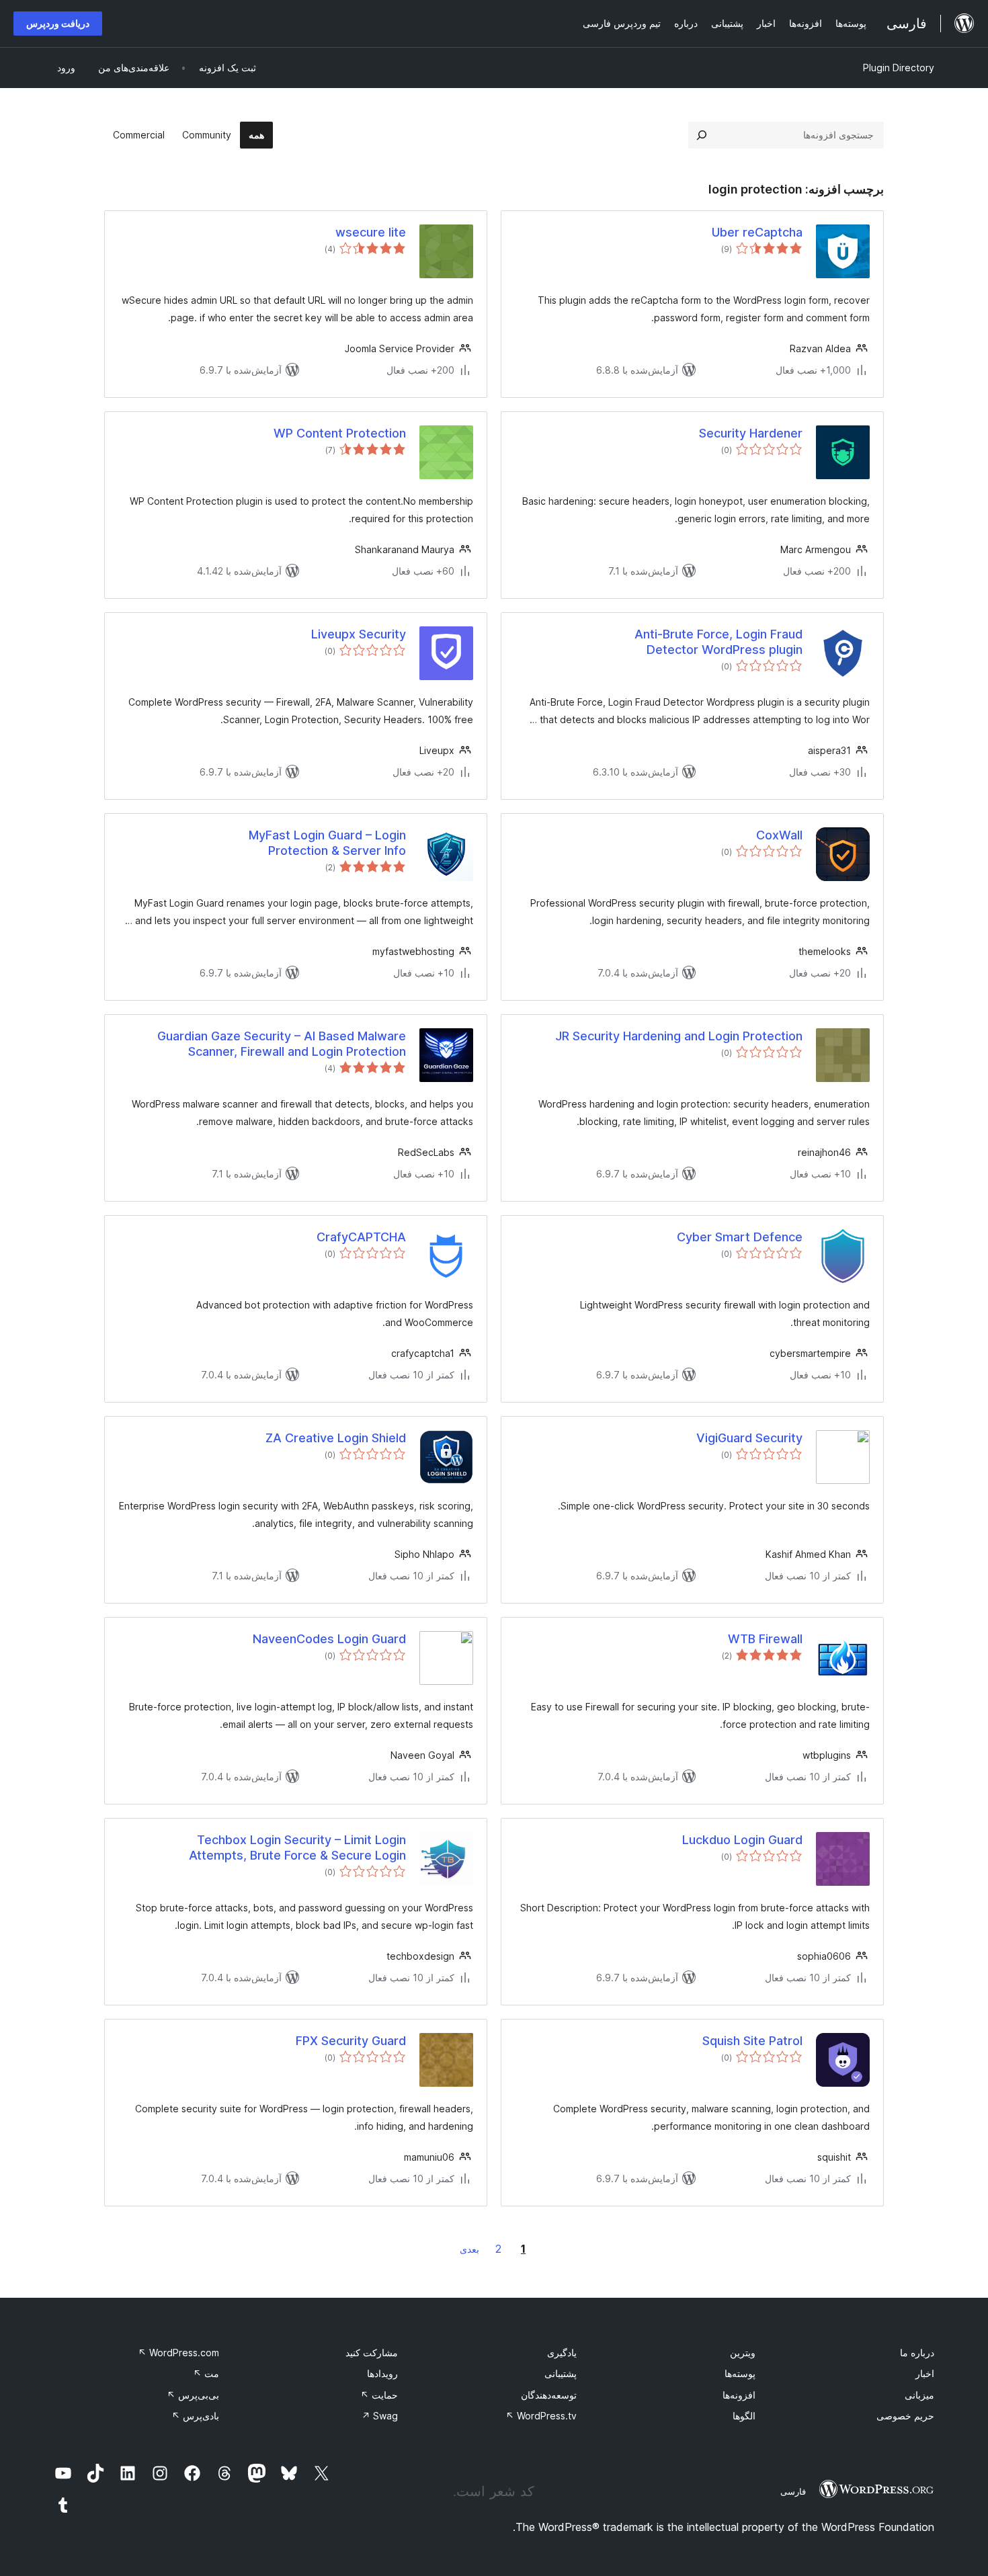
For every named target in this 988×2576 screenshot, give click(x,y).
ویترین (743, 2353)
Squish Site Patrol (752, 2041)
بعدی (469, 2249)
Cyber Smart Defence (740, 1237)
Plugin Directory (899, 68)
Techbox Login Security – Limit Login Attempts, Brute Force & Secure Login (297, 1847)
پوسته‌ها (740, 2373)
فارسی (793, 2491)
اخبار (925, 2373)
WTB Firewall (765, 1639)
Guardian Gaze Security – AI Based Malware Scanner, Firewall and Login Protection (282, 1044)
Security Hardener (751, 433)
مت (206, 2373)
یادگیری (562, 2353)
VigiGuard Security (749, 1438)
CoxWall (779, 835)
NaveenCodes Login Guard (329, 1639)
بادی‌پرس (195, 2416)
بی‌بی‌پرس (193, 2395)
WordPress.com (178, 2353)
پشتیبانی (561, 2373)
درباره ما (917, 2353)
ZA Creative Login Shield (336, 1438)
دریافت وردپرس (58, 23)
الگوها (744, 2416)
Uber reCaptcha (757, 232)
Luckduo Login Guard (742, 1840)
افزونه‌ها (739, 2395)
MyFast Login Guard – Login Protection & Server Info (327, 843)
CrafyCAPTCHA (361, 1237)
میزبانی (919, 2395)
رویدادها (382, 2373)
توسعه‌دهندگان (549, 2395)
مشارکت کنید (372, 2353)
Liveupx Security (359, 634)
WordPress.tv (541, 2416)
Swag (380, 2416)
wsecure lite (371, 232)
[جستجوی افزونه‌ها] (702, 135)
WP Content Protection (340, 433)
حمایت (379, 2395)
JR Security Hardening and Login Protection (679, 1036)
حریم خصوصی (905, 2416)
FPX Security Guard (351, 2041)
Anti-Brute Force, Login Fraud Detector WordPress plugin (718, 642)
